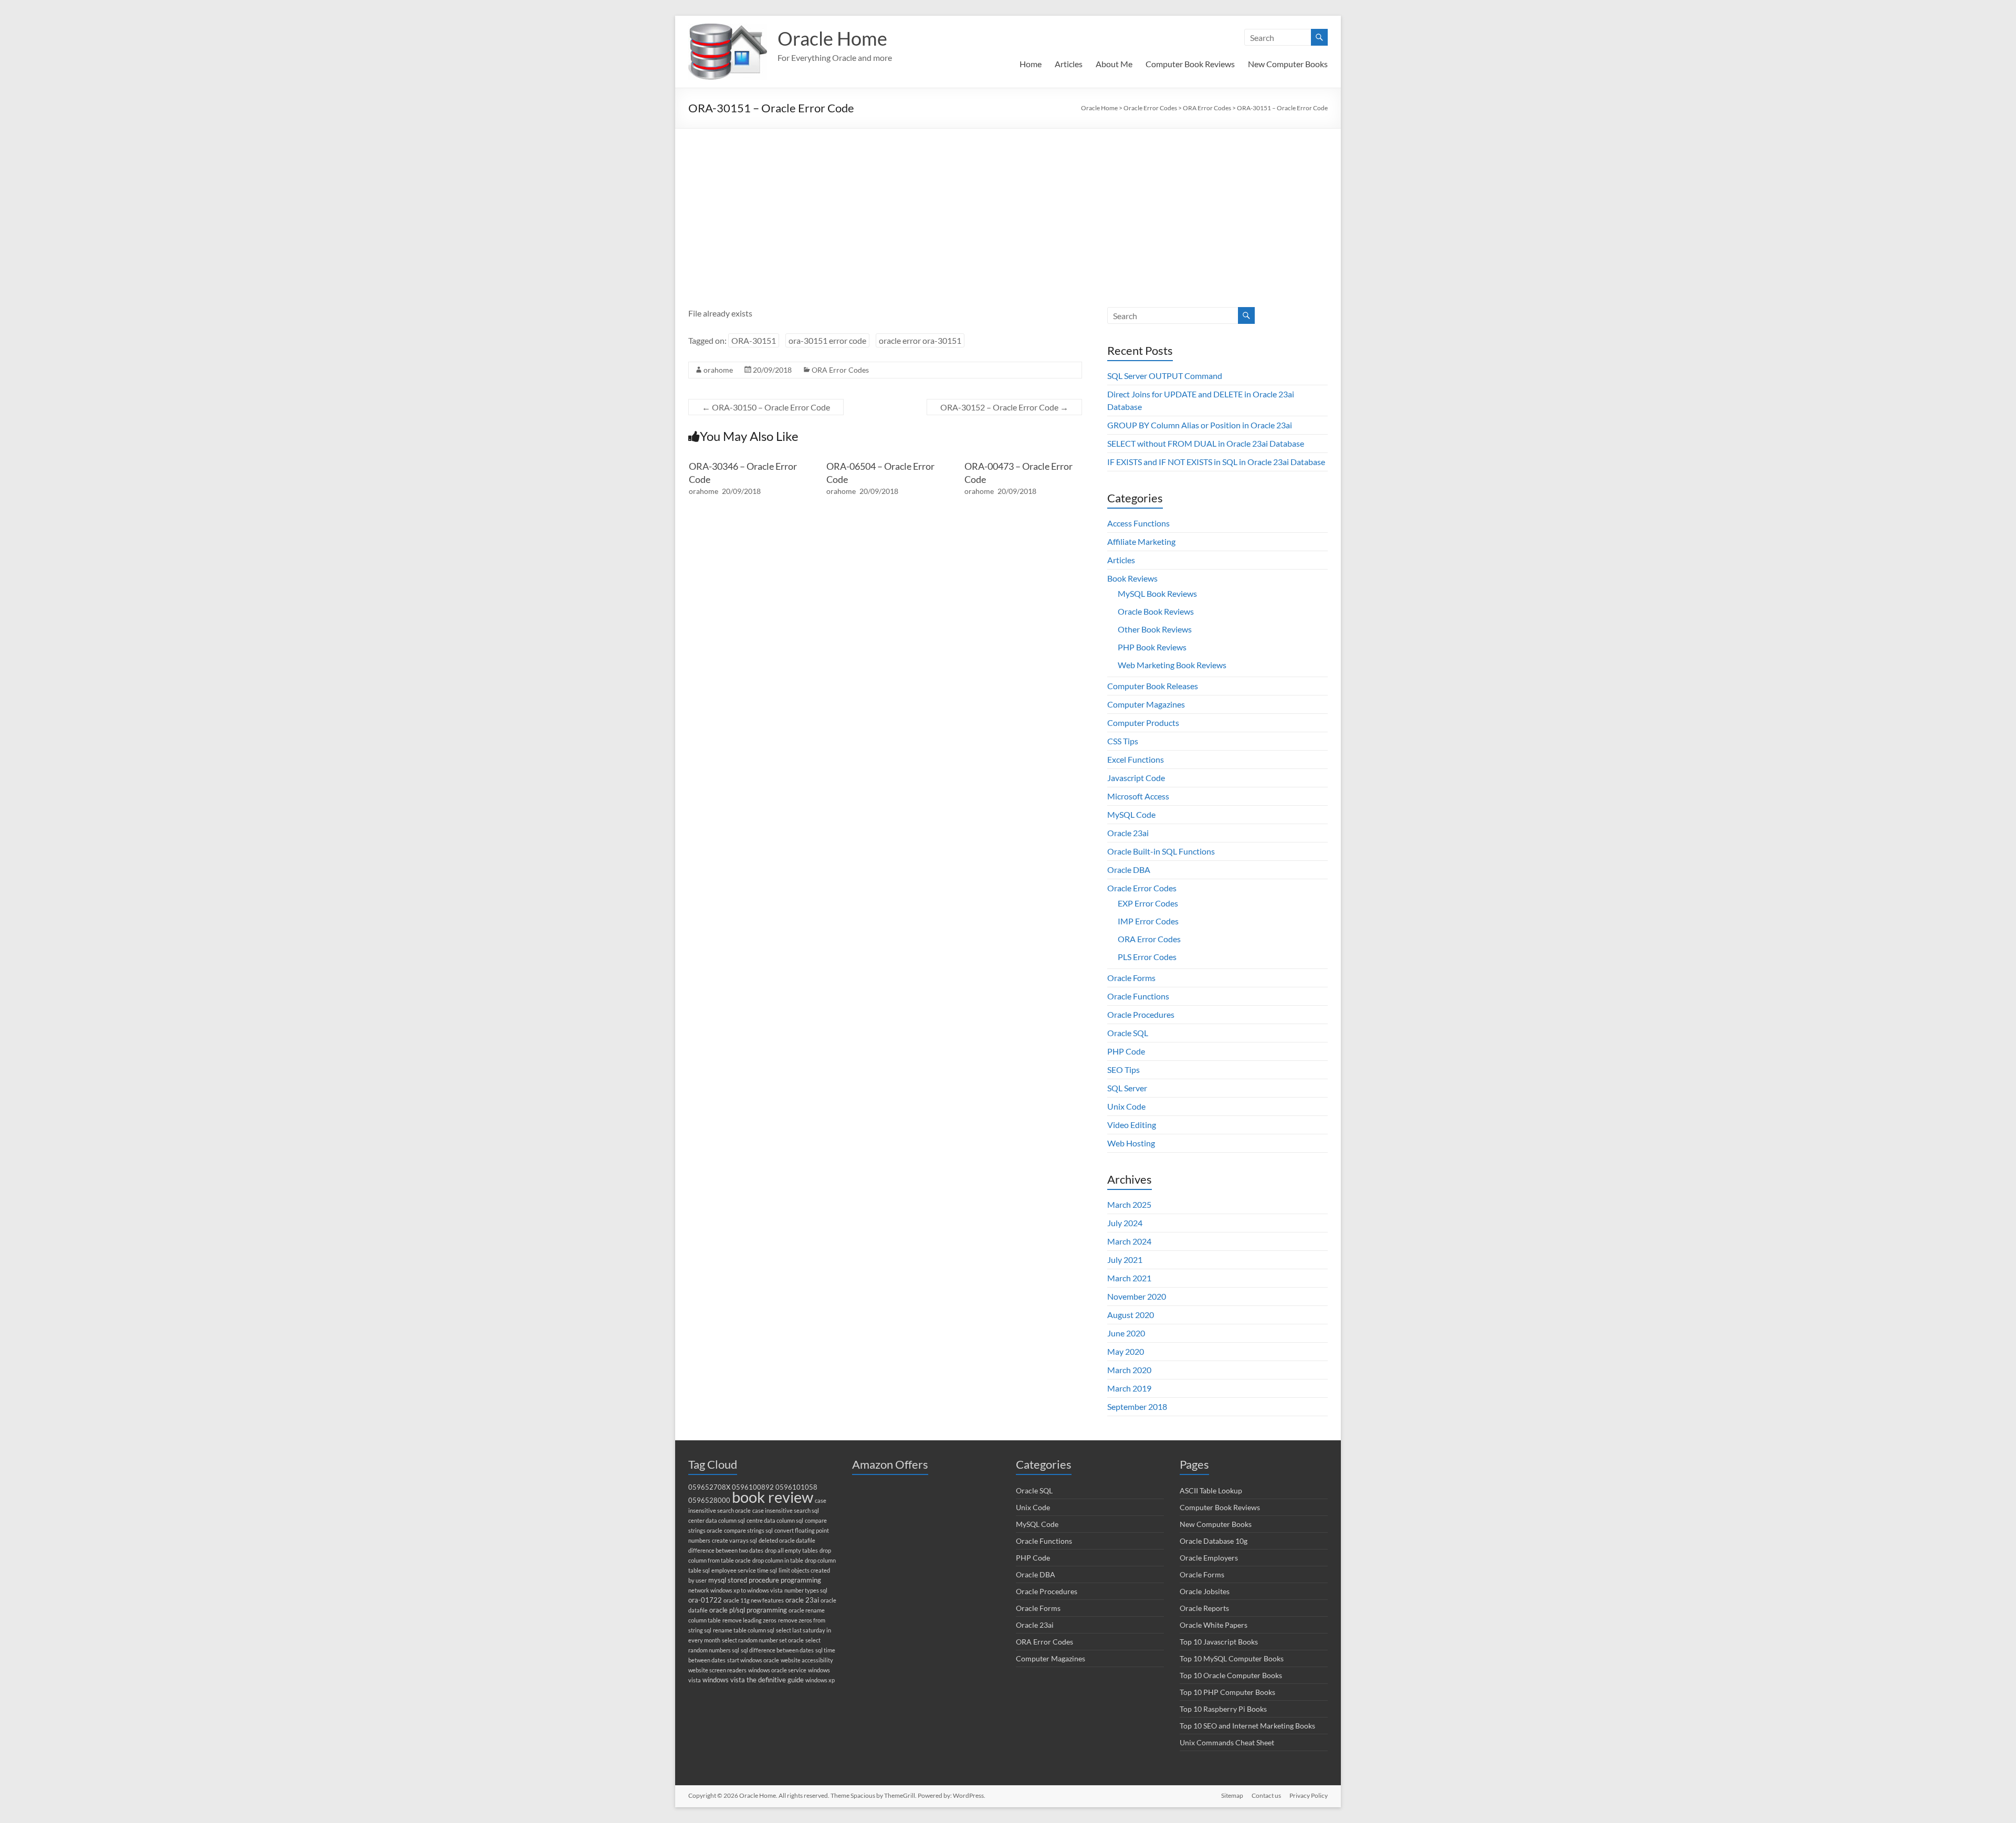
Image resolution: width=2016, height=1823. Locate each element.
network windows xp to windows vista (736, 1590)
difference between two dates (726, 1550)
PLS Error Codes (1147, 957)
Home (1031, 64)
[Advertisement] (1008, 207)
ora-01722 (705, 1600)
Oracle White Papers (1214, 1625)
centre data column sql (775, 1520)
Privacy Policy (1309, 1795)
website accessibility (807, 1660)
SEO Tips (1123, 1069)
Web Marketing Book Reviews (1172, 665)
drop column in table (778, 1560)
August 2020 (1131, 1315)
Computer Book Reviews (1190, 64)
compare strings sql (748, 1530)
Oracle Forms (1131, 978)
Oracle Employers (1209, 1558)
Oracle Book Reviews (1156, 611)
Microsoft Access (1138, 796)
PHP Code (1126, 1051)
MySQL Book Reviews (1157, 593)
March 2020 (1129, 1370)
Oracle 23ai (1128, 833)
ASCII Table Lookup (1211, 1490)
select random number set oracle (763, 1640)
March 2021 (1129, 1278)
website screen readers (717, 1670)
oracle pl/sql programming (748, 1610)
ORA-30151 (754, 340)
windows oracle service (777, 1670)
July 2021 (1125, 1260)
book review (773, 1497)
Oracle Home (832, 38)
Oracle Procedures (1141, 1014)
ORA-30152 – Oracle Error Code (1004, 407)
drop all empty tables (791, 1550)
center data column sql (717, 1520)
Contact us (1266, 1795)
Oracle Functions (1138, 996)
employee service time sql (744, 1570)
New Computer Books (1288, 64)
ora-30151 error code (827, 340)
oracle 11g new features (754, 1600)
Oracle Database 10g (1214, 1541)
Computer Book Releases (1153, 686)
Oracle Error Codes (1142, 888)
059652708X (709, 1487)
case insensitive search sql (786, 1510)
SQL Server (1127, 1088)
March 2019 (1129, 1388)
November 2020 (1137, 1296)
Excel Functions (1136, 759)
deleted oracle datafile (787, 1540)
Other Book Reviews (1155, 629)
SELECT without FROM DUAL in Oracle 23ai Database (1206, 443)
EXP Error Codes (1148, 903)
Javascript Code (1136, 778)
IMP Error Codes (1148, 921)
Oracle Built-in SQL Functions (1161, 851)
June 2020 (1126, 1333)
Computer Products (1143, 723)
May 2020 (1126, 1351)
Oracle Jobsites (1205, 1591)
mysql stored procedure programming (765, 1580)
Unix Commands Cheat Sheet (1227, 1742)
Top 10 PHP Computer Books (1227, 1692)
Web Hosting (1131, 1143)
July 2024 (1125, 1223)
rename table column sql (744, 1630)
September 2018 (1137, 1406)
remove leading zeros (749, 1620)
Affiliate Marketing (1141, 541)
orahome (718, 370)
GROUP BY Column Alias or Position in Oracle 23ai (1200, 425)
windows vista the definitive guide (753, 1680)
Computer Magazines (1146, 704)
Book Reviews (1132, 578)
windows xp (820, 1680)
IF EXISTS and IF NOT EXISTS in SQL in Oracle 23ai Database (1216, 462)
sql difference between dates (777, 1650)
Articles (1069, 64)
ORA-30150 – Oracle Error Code (766, 407)
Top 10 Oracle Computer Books (1231, 1675)
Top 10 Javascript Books (1219, 1642)
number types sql (806, 1590)
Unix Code (1126, 1106)
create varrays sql (734, 1540)
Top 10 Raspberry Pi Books (1223, 1709)
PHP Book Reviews (1152, 647)
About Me (1114, 64)
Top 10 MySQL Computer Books (1232, 1658)
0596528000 (709, 1500)
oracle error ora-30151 (920, 340)
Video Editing (1132, 1125)
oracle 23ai (802, 1600)
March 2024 (1129, 1241)
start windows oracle (753, 1660)
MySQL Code (1131, 814)
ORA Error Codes (840, 370)
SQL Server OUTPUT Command (1165, 376)
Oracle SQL (1128, 1033)
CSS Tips (1123, 741)
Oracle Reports (1204, 1608)
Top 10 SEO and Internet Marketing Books (1247, 1726)
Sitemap (1232, 1795)
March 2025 (1129, 1204)
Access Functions (1138, 523)
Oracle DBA (1129, 870)
